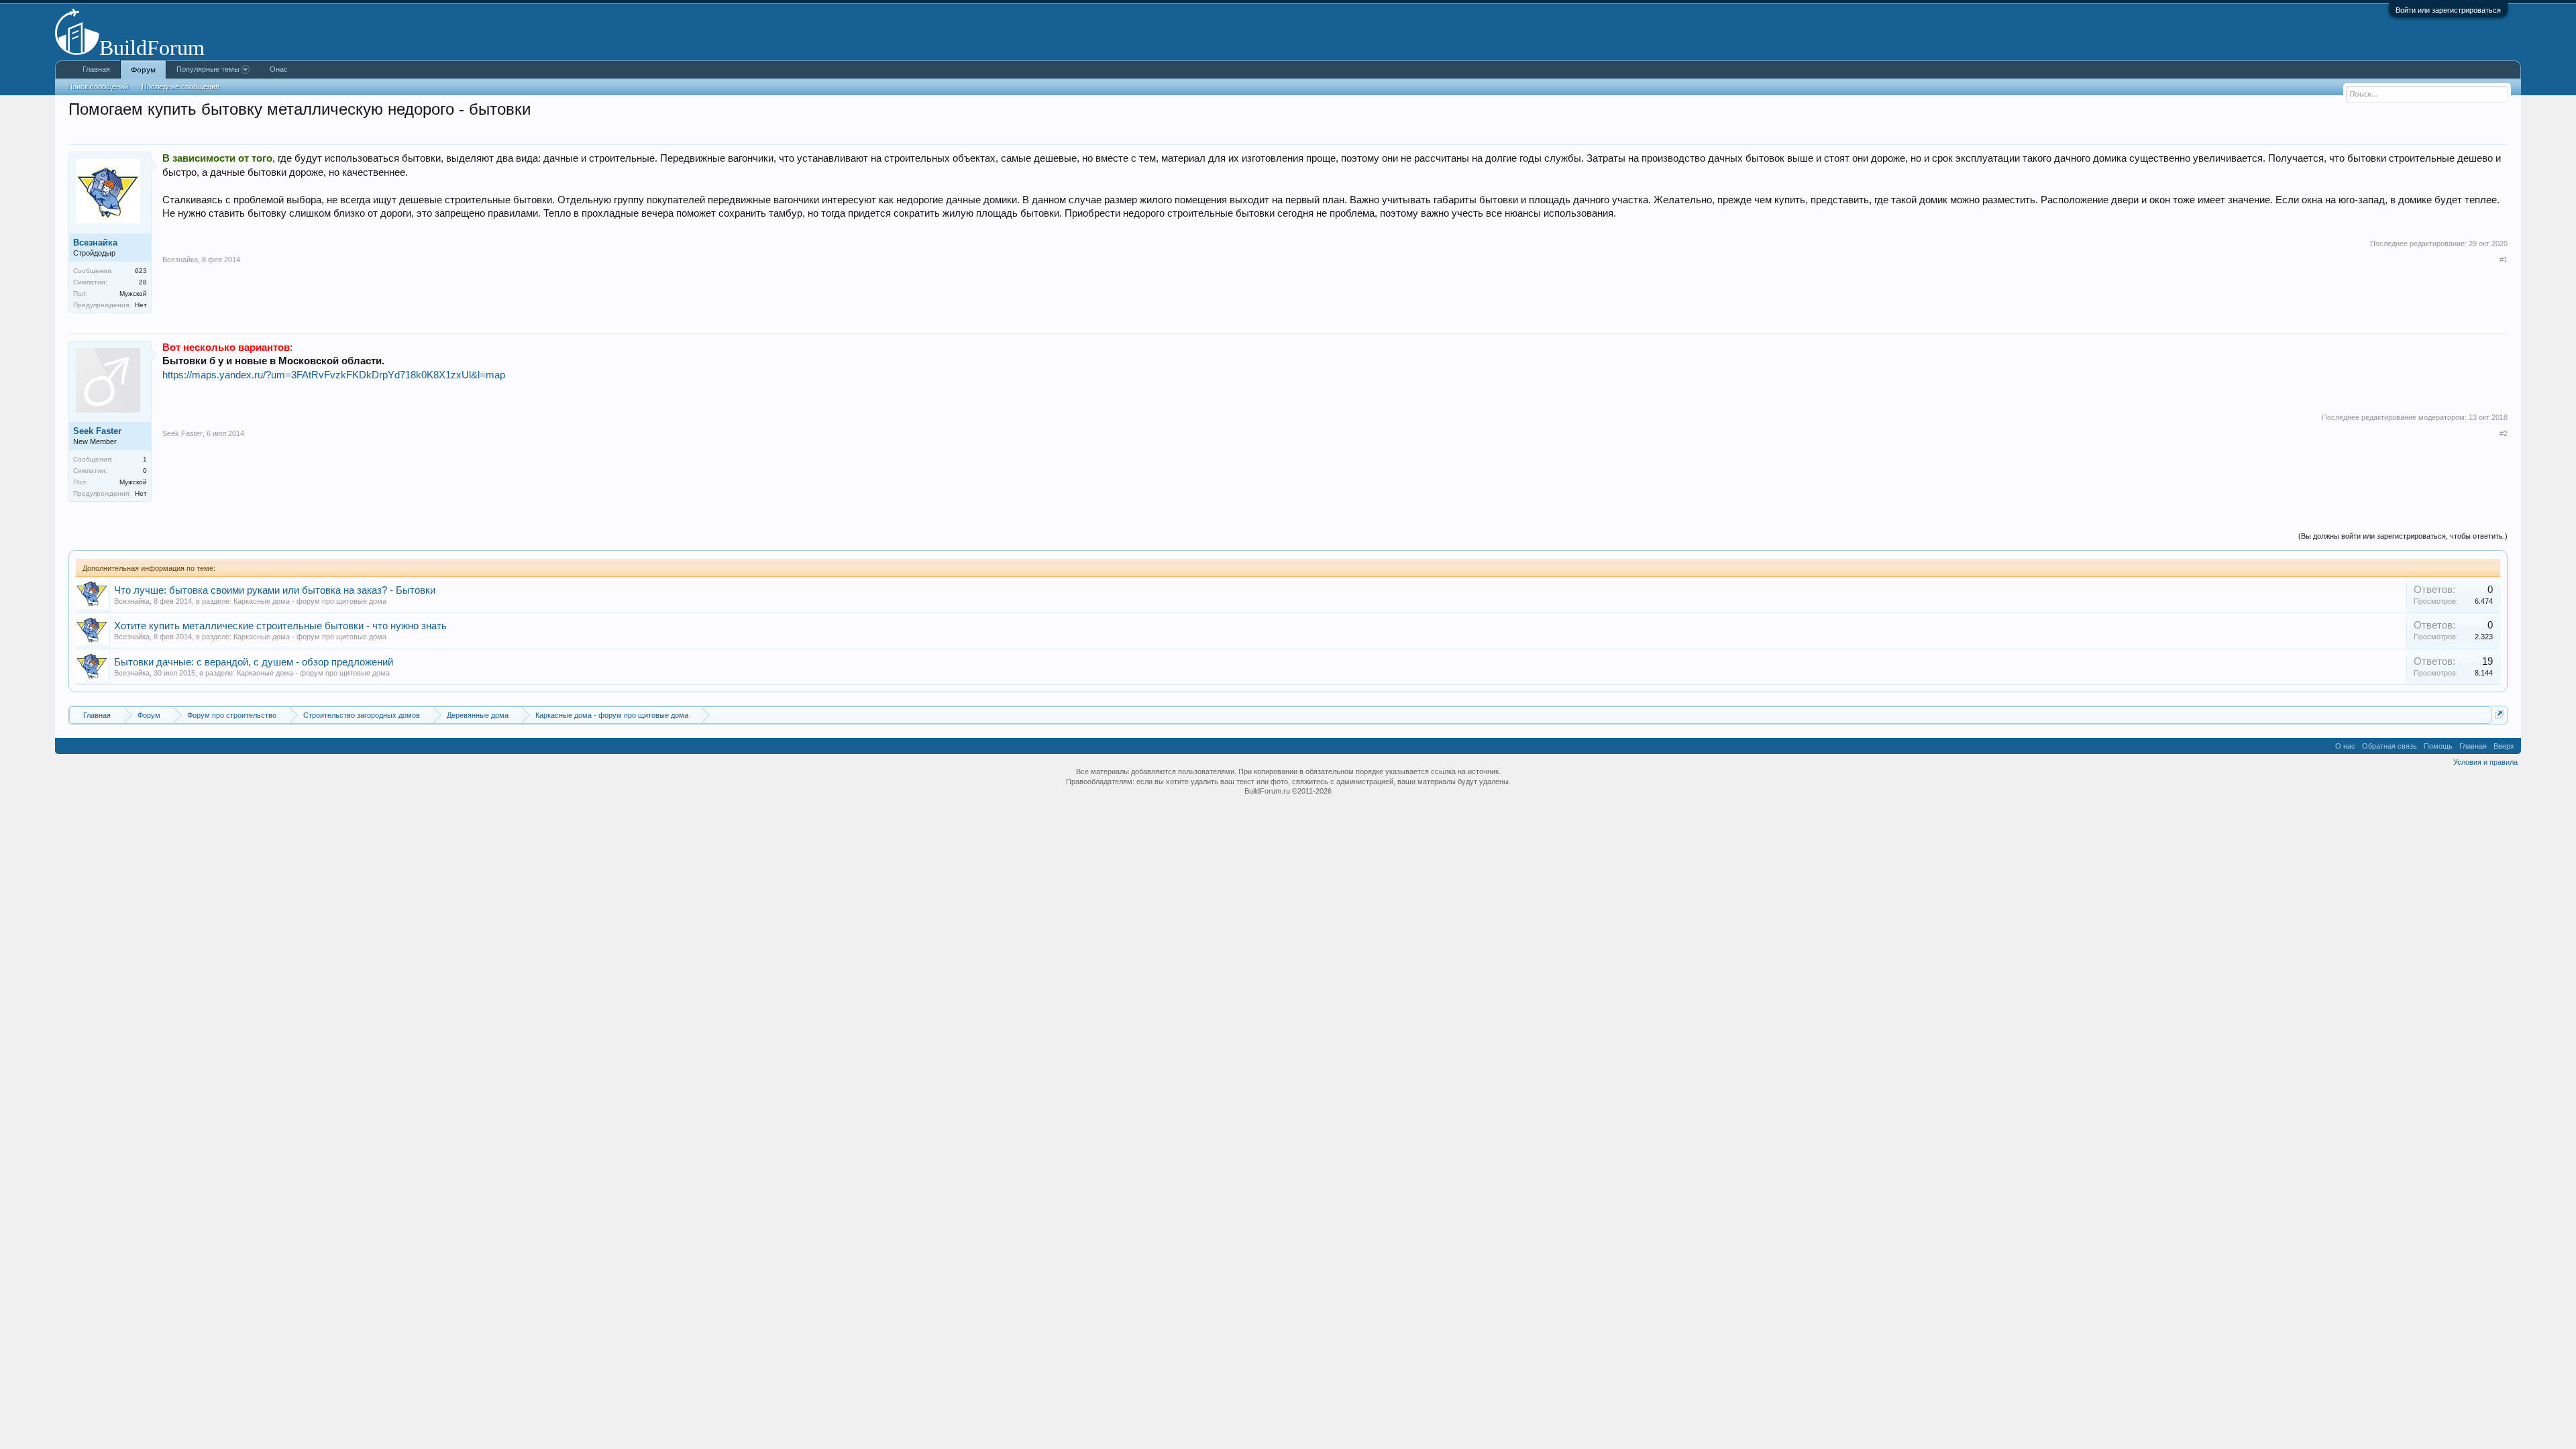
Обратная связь (2390, 746)
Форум (143, 70)
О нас (2345, 746)
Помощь (2438, 746)
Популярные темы (208, 69)
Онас (279, 69)
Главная (96, 69)
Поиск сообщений (98, 87)
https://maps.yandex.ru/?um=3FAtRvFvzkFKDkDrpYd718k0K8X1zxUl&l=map (334, 375)
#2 (2504, 433)
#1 (2504, 260)
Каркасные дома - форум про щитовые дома (310, 601)
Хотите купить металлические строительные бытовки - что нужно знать (280, 626)
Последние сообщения (180, 87)
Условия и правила (2485, 762)
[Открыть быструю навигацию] (2499, 714)
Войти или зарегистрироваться (2448, 10)
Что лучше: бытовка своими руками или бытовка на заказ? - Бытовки (275, 590)
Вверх (2504, 746)
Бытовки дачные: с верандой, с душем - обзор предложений (254, 662)
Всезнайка (132, 601)
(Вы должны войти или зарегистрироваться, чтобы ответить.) (2403, 536)
